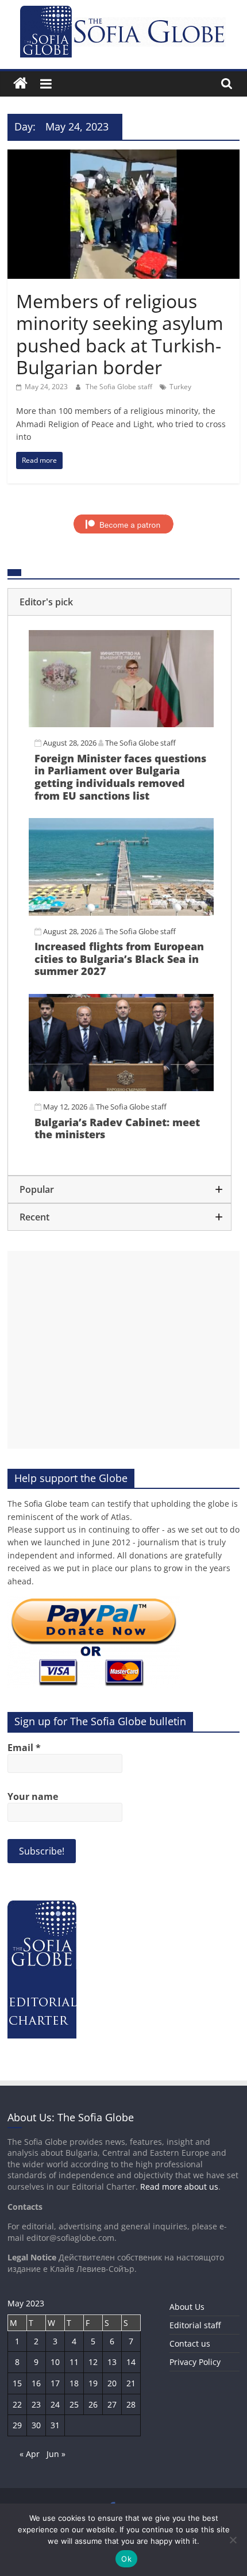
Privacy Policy (195, 2362)
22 (17, 2404)
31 (55, 2425)
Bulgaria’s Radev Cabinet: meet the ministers (117, 1128)
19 (93, 2383)
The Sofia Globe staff (120, 387)
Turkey (180, 387)
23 (36, 2404)
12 (93, 2362)
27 (112, 2404)
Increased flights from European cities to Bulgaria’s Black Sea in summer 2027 (119, 959)
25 (74, 2404)
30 (36, 2425)
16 (36, 2383)
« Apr (30, 2454)
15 (17, 2383)
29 (17, 2425)
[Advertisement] (123, 1350)
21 (131, 2383)
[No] (233, 2540)
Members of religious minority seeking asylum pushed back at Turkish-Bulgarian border (120, 334)
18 (74, 2383)
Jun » (56, 2454)
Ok (126, 2559)
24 (55, 2404)
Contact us (190, 2343)
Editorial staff (195, 2325)
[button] (119, 602)
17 (55, 2383)
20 (112, 2383)
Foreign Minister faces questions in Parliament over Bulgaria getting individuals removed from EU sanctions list (120, 777)
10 (55, 2362)
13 (112, 2362)
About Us (187, 2307)
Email (24, 1748)
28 (131, 2404)
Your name (33, 1796)
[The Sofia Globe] (20, 84)
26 (93, 2404)
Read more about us (179, 2187)
